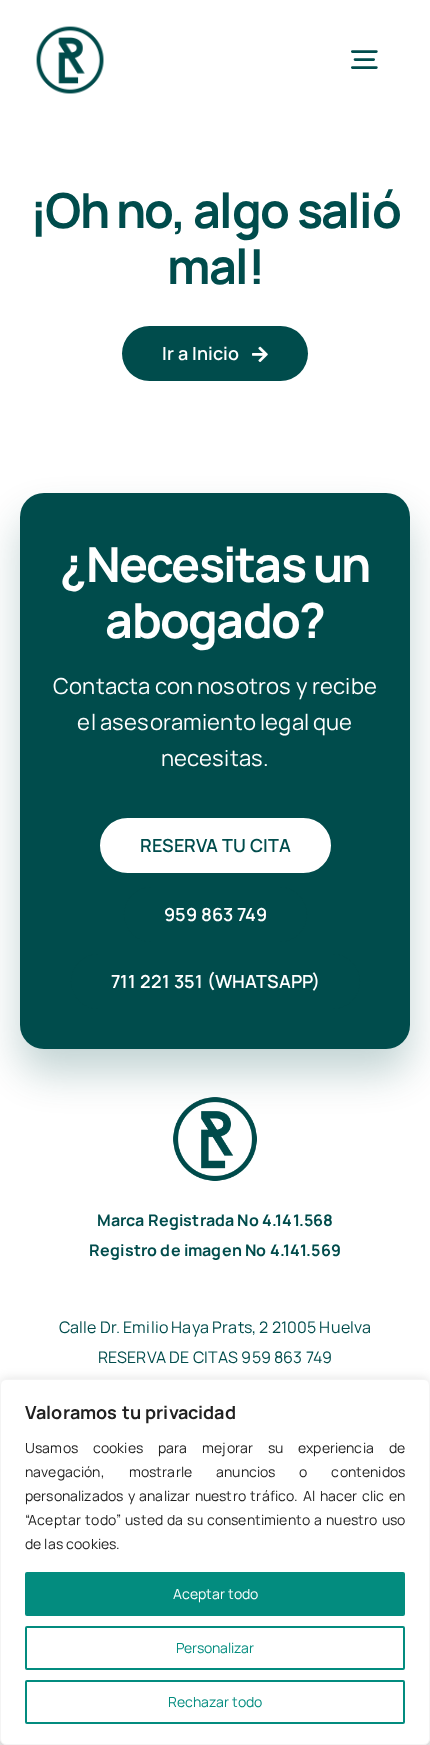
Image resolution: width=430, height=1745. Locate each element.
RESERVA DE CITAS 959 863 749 (215, 1357)
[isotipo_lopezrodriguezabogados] (70, 29)
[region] (215, 1562)
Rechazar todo (215, 1701)
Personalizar (215, 1647)
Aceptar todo (215, 1593)
